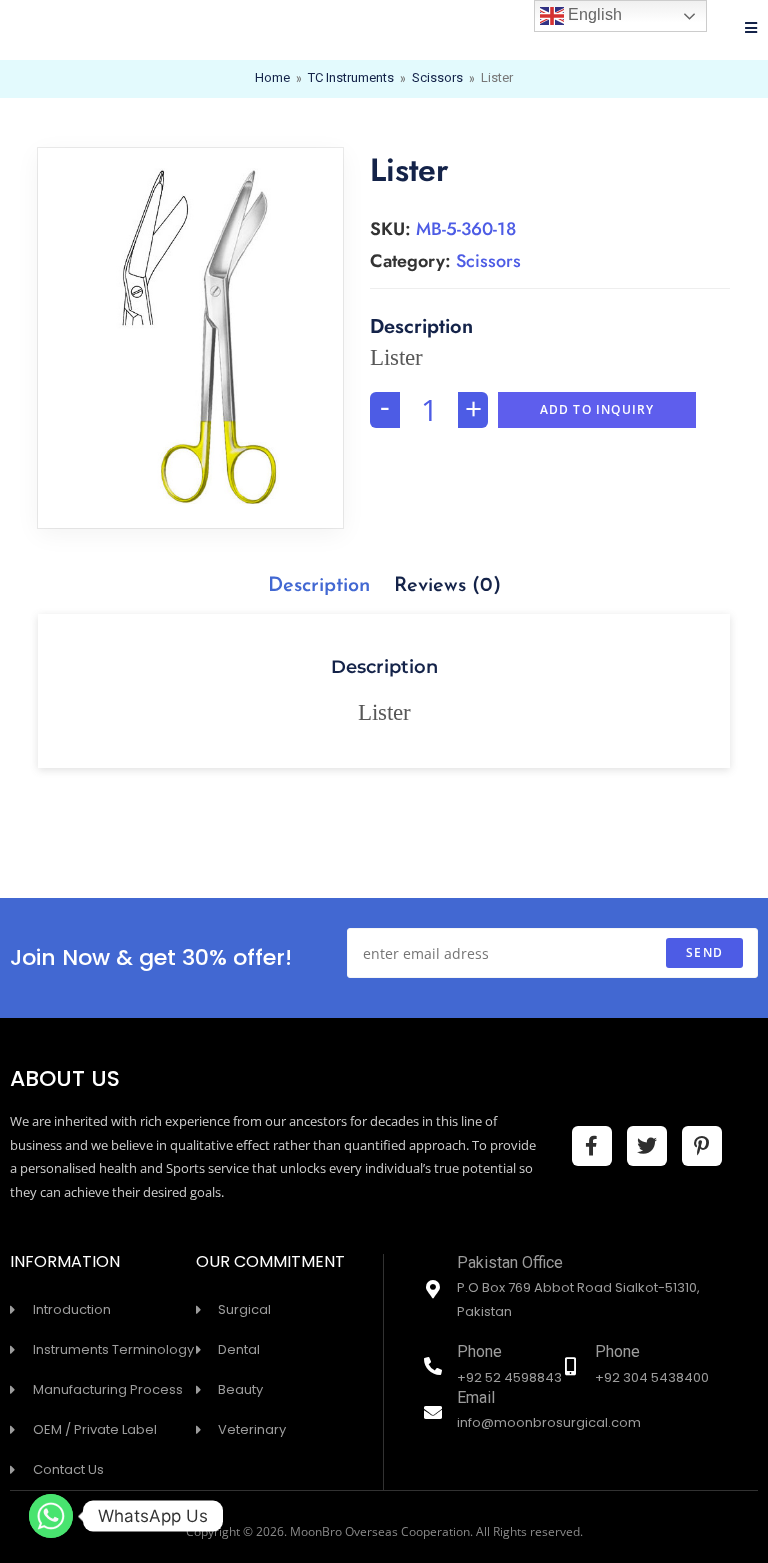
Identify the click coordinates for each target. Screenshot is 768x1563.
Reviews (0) (447, 586)
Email (476, 1399)
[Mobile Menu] (751, 30)
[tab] (319, 586)
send (704, 952)
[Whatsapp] (51, 1516)
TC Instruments (351, 79)
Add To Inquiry (597, 409)
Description (319, 586)
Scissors (437, 79)
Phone (479, 1353)
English (593, 14)
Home (272, 79)
